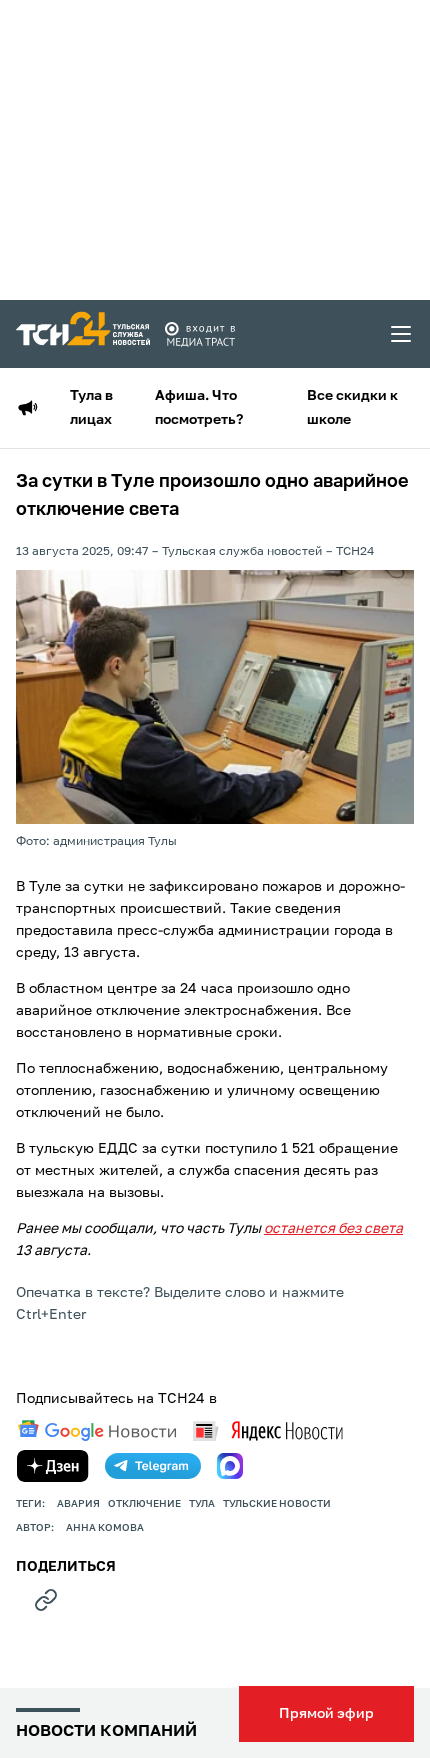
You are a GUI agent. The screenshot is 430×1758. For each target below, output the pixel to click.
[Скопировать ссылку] (46, 1600)
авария (78, 1504)
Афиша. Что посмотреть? (199, 408)
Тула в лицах (91, 408)
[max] (230, 1466)
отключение (144, 1504)
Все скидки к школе (352, 408)
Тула (202, 1504)
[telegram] (153, 1466)
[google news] (97, 1431)
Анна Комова (105, 1528)
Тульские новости (277, 1504)
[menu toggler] (402, 334)
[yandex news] (268, 1430)
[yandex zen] (53, 1466)
